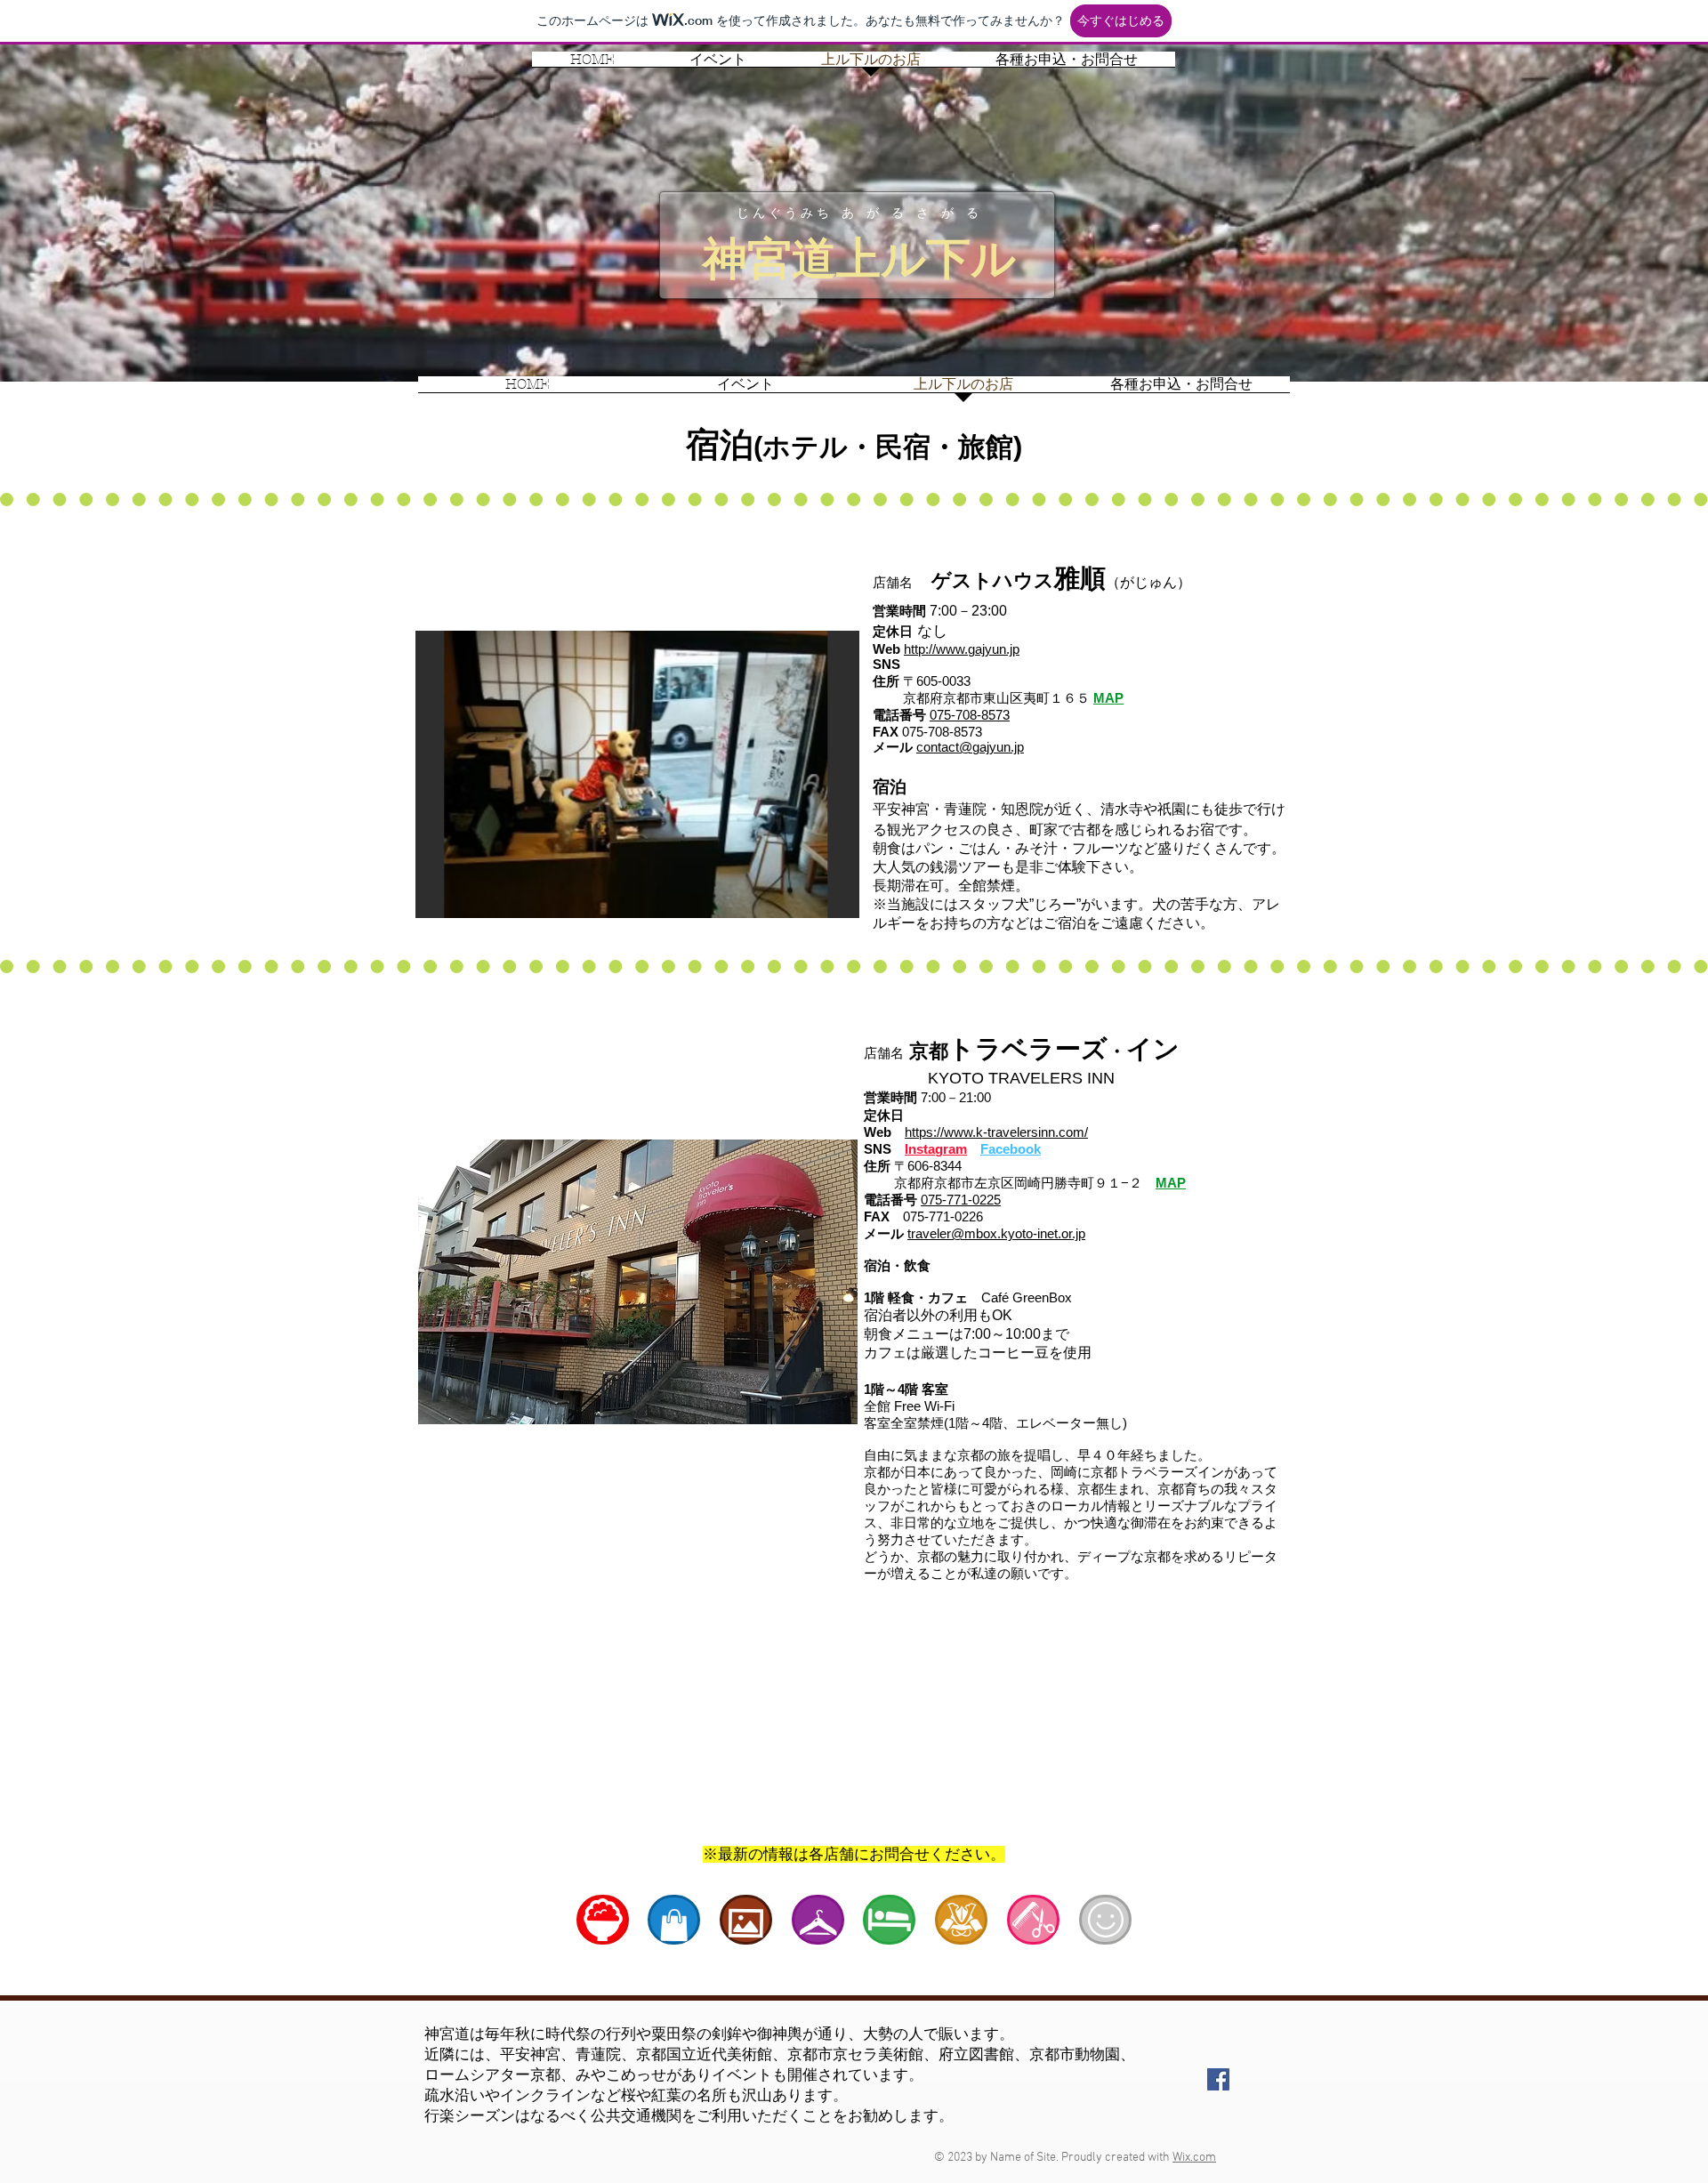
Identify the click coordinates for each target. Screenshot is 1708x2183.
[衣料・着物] (818, 1920)
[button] (637, 774)
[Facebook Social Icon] (1218, 2079)
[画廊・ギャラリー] (746, 1920)
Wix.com (1194, 2158)
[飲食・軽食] (603, 1920)
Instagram (936, 1149)
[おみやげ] (674, 1920)
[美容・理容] (1033, 1920)
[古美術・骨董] (961, 1920)
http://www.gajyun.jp (962, 649)
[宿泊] (889, 1920)
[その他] (1105, 1920)
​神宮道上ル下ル (859, 259)
